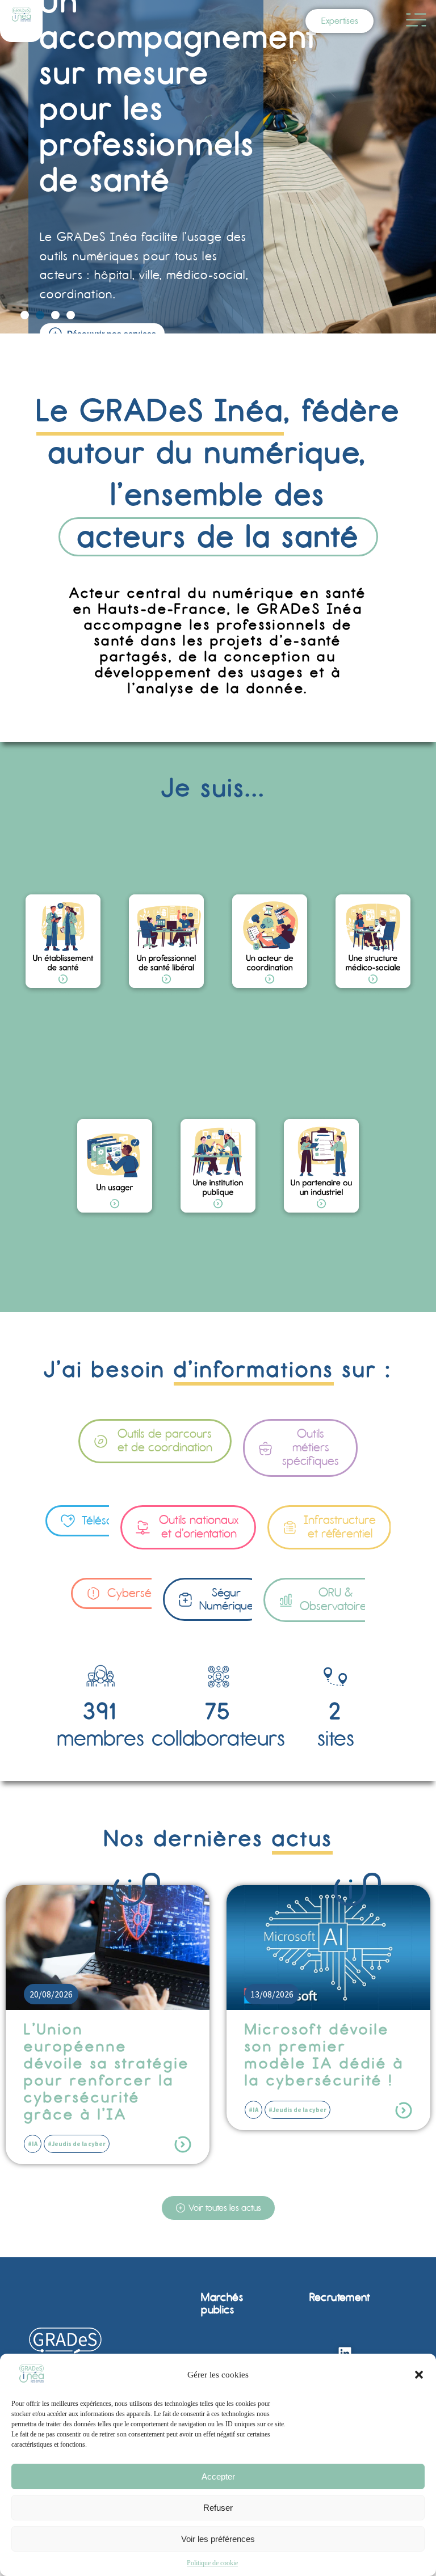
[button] (419, 2375)
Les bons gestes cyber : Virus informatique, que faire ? (319, 2055)
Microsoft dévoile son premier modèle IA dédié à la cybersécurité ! (104, 2055)
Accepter (218, 2476)
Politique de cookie (212, 2563)
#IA (33, 2110)
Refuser (218, 2508)
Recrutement (339, 2297)
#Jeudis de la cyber (77, 2110)
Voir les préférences (218, 2539)
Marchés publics (222, 2303)
